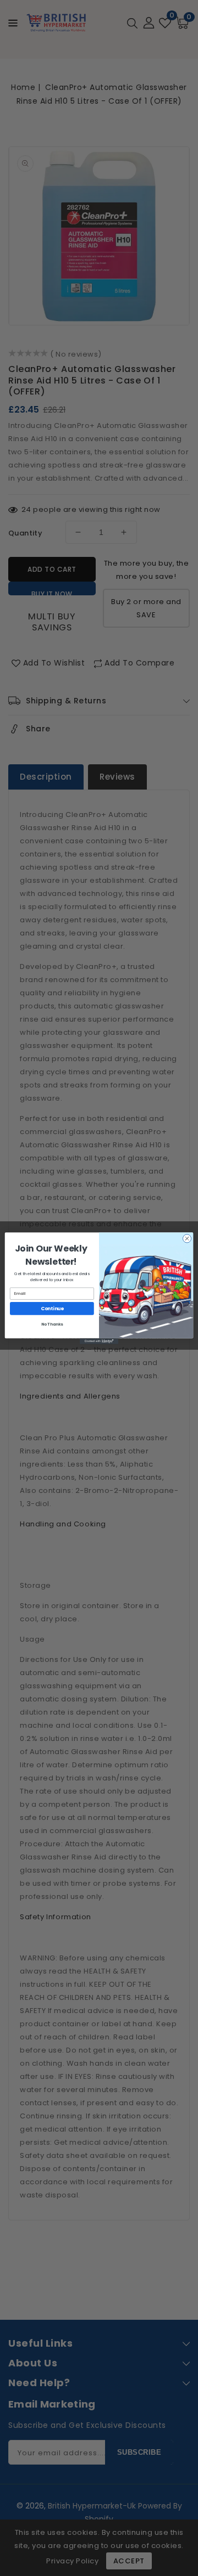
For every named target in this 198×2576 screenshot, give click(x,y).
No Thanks (52, 1324)
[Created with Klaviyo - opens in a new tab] (99, 1341)
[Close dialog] (187, 1238)
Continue (52, 1308)
